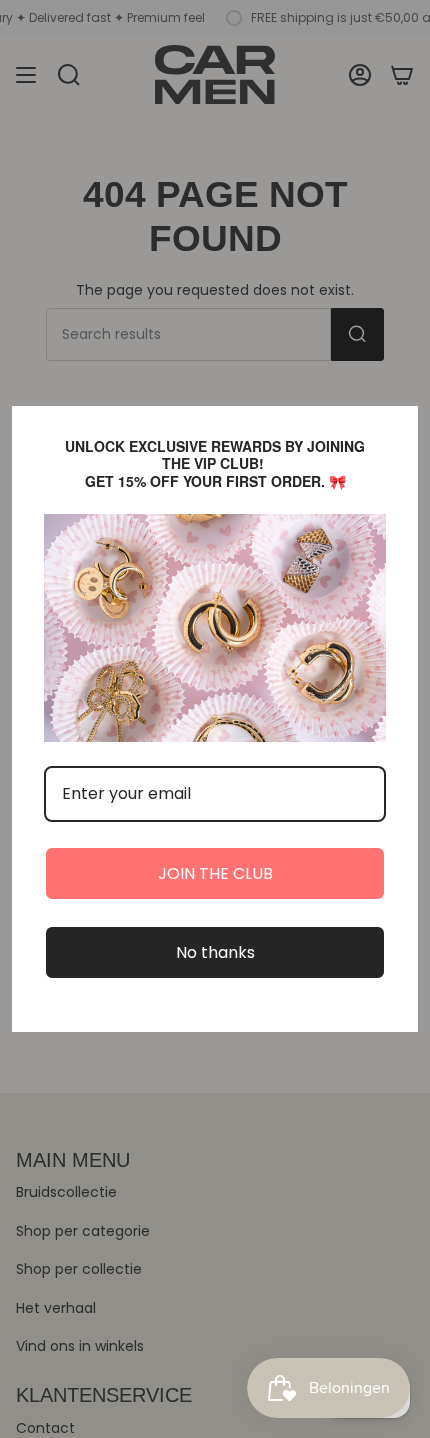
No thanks (215, 952)
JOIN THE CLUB (215, 873)
